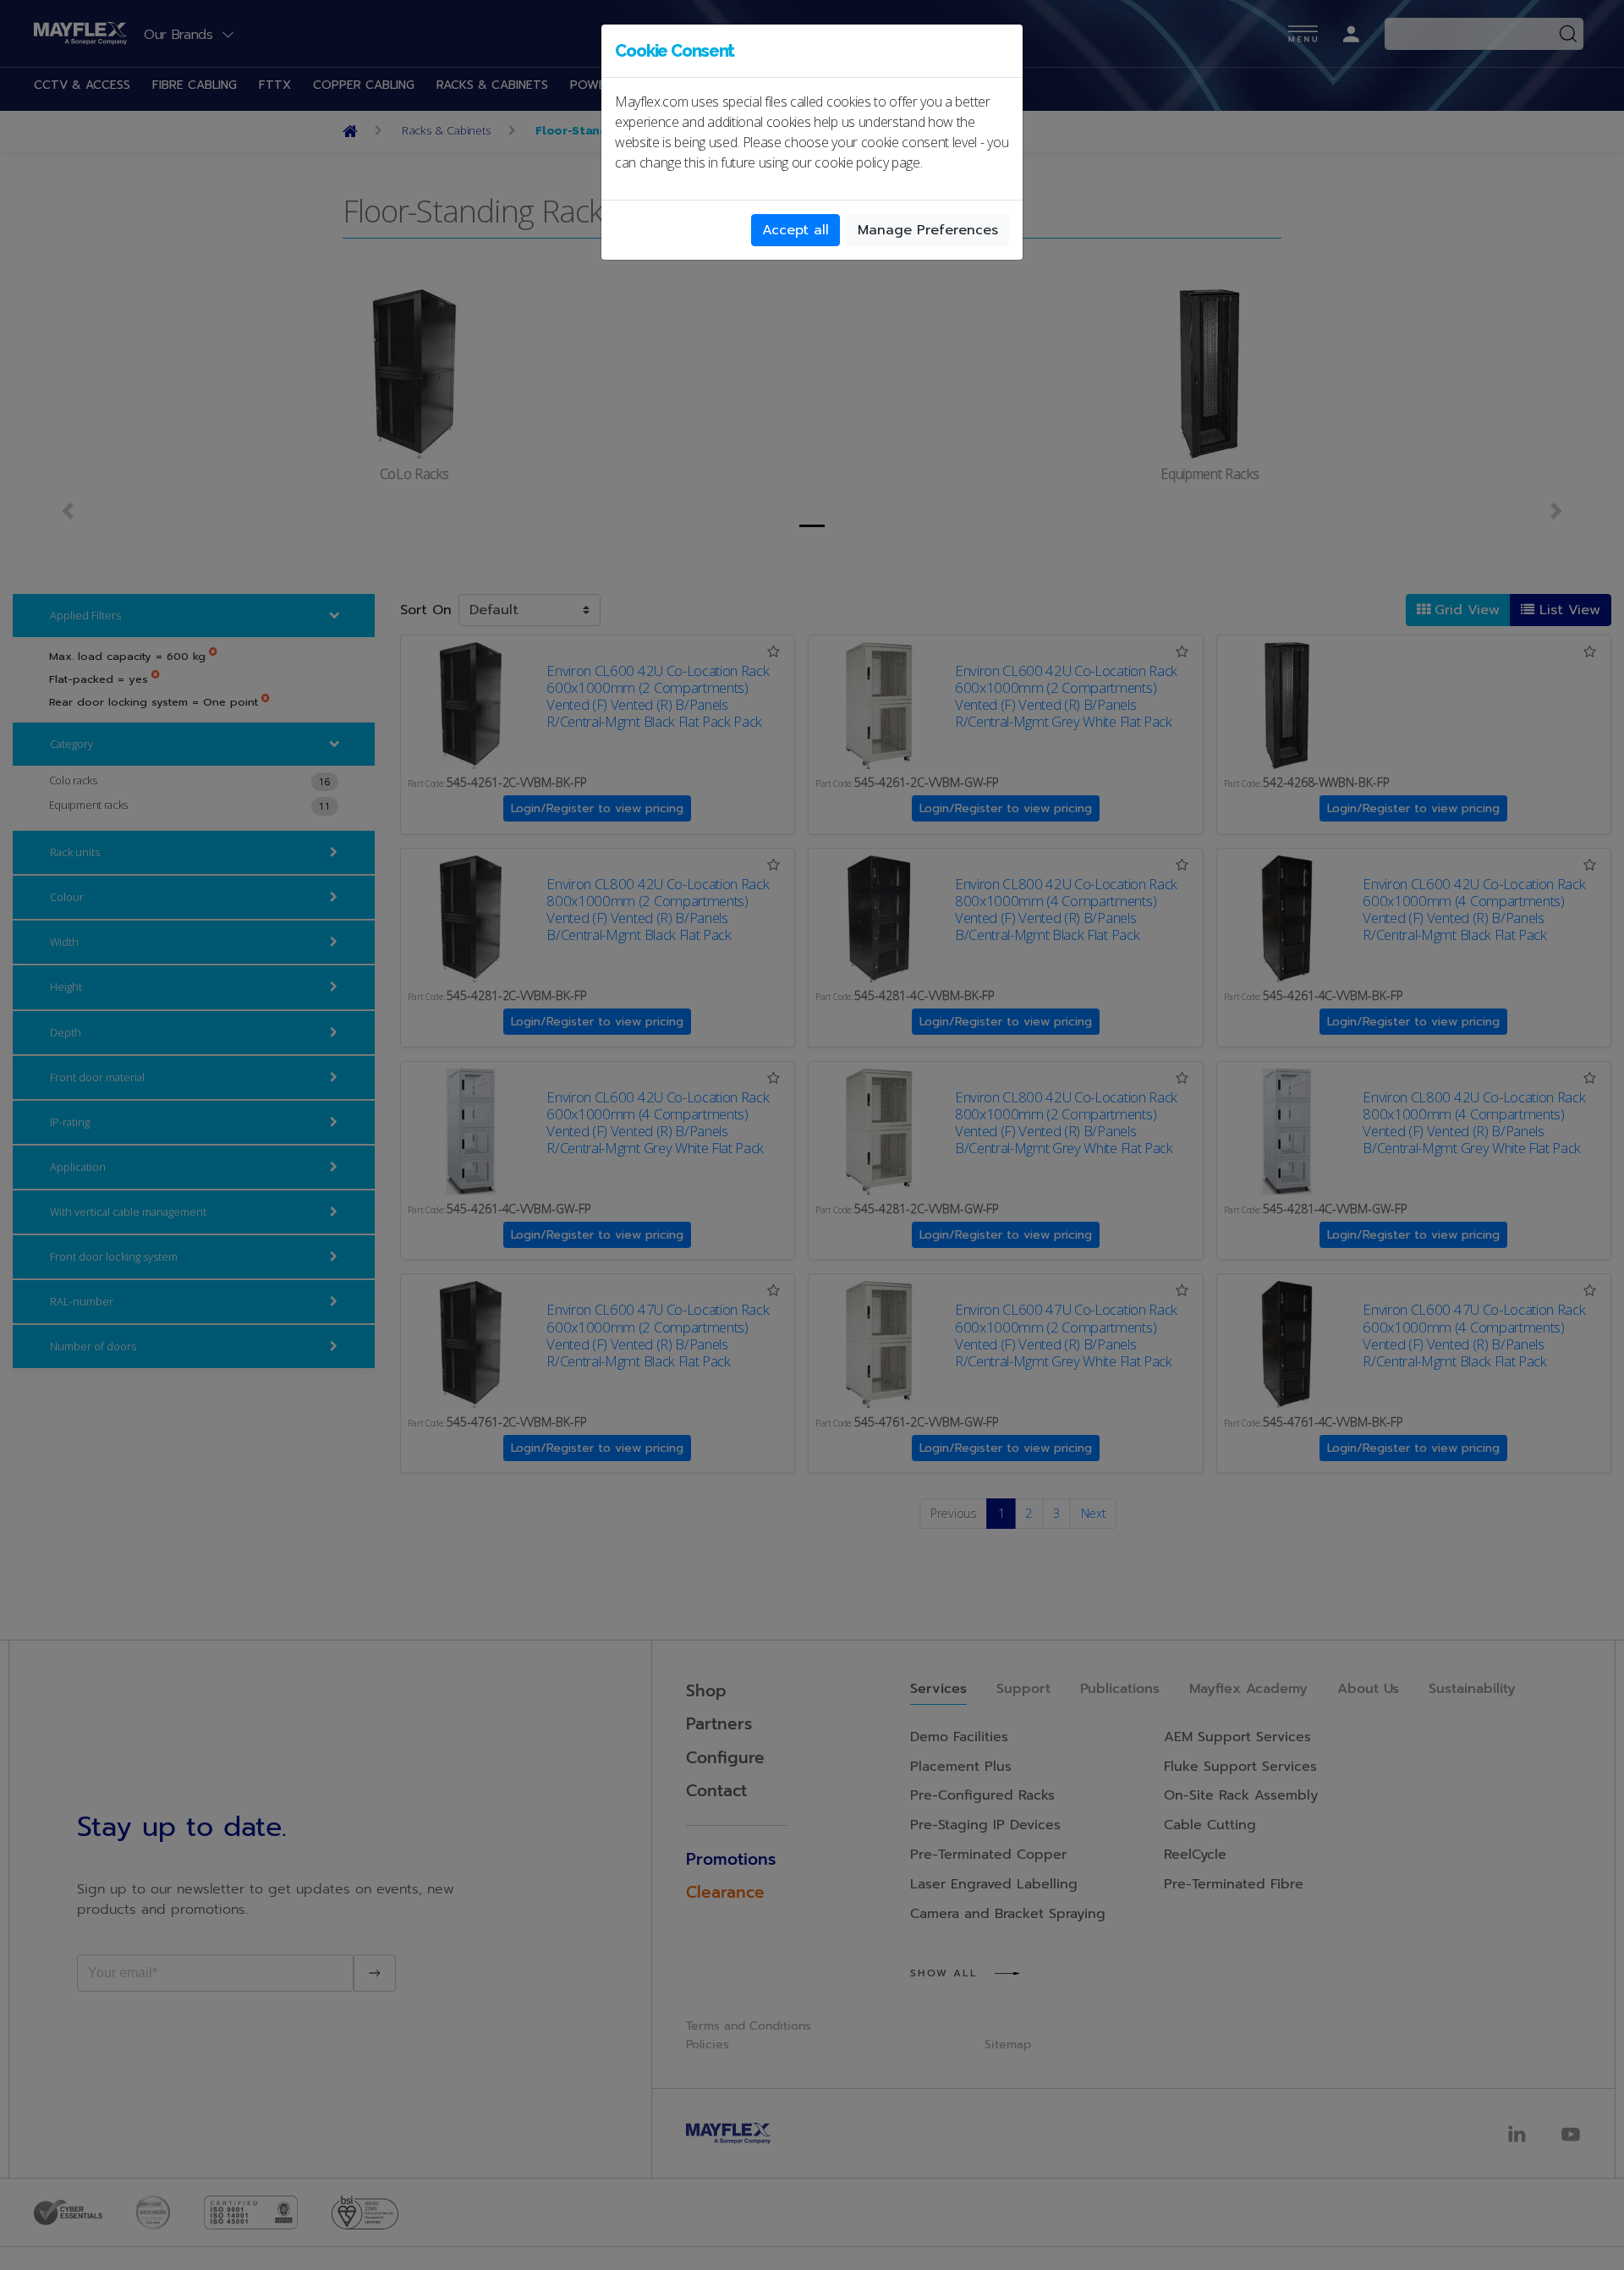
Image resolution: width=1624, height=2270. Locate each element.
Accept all (796, 230)
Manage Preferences (928, 230)
